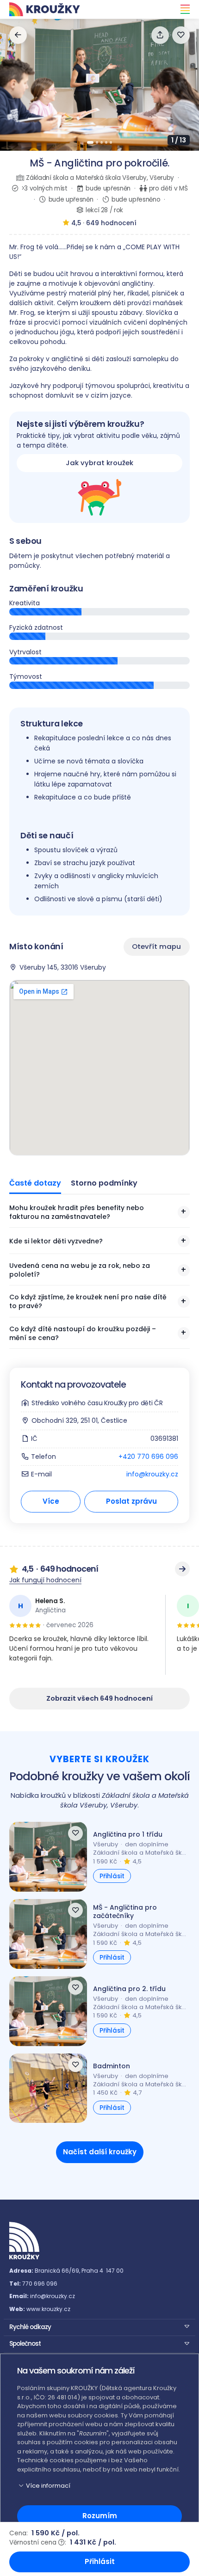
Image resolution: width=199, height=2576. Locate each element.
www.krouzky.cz (48, 2309)
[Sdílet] (160, 35)
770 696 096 (40, 2284)
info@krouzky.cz (152, 1474)
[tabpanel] (99, 1276)
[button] (99, 2326)
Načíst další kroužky (100, 2152)
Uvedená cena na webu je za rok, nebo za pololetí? (80, 1270)
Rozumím (100, 2516)
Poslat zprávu (131, 1501)
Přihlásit (112, 1876)
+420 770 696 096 (148, 1457)
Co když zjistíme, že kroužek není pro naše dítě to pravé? (88, 1301)
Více (51, 1501)
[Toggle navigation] (182, 9)
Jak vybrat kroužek (99, 463)
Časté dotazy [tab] (35, 1183)
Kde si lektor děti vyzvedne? (56, 1241)
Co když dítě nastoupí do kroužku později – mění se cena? (83, 1333)
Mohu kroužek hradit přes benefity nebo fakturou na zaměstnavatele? (77, 1212)
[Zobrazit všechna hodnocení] (182, 1569)
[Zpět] (18, 35)
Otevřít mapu (157, 946)
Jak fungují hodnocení (45, 1580)
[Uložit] (181, 35)
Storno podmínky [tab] (104, 1183)
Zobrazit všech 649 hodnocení (99, 1698)
